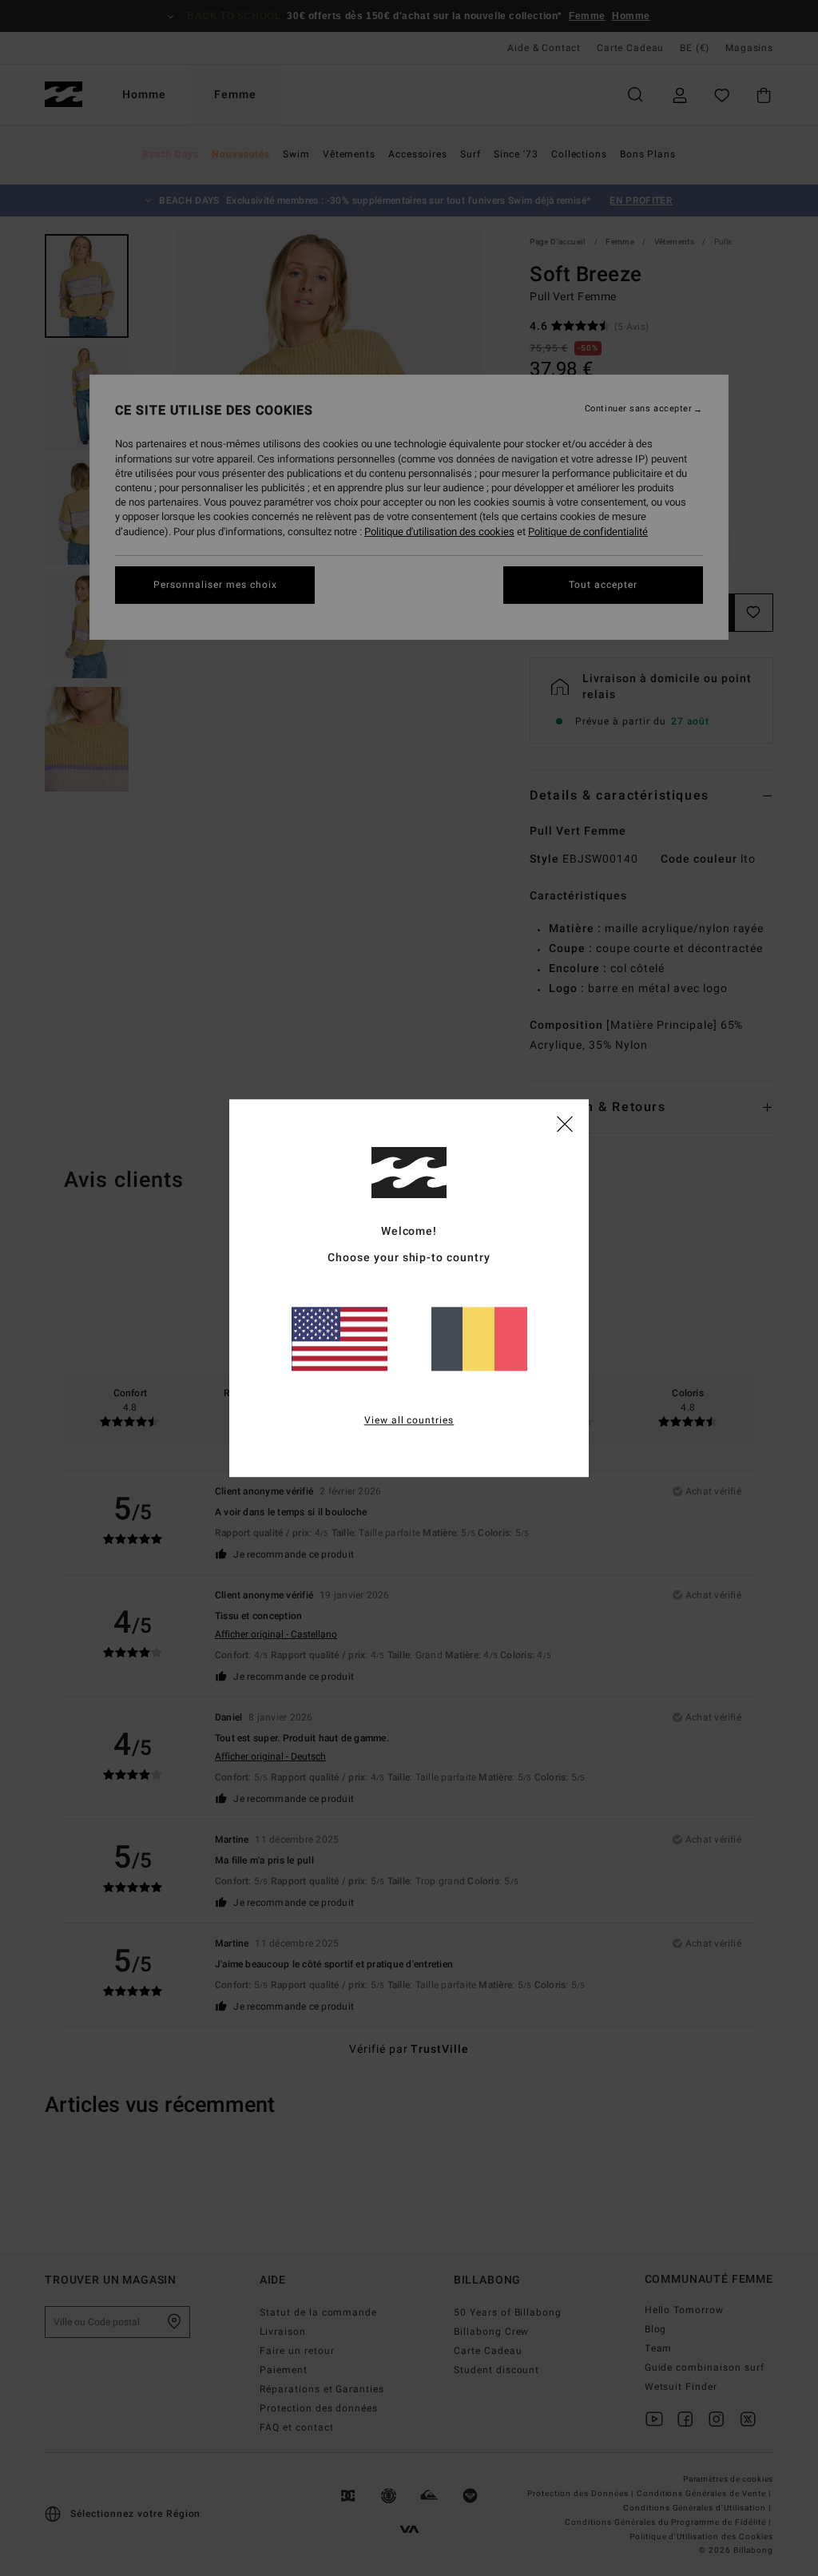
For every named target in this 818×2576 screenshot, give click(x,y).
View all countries (409, 1420)
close (565, 1123)
